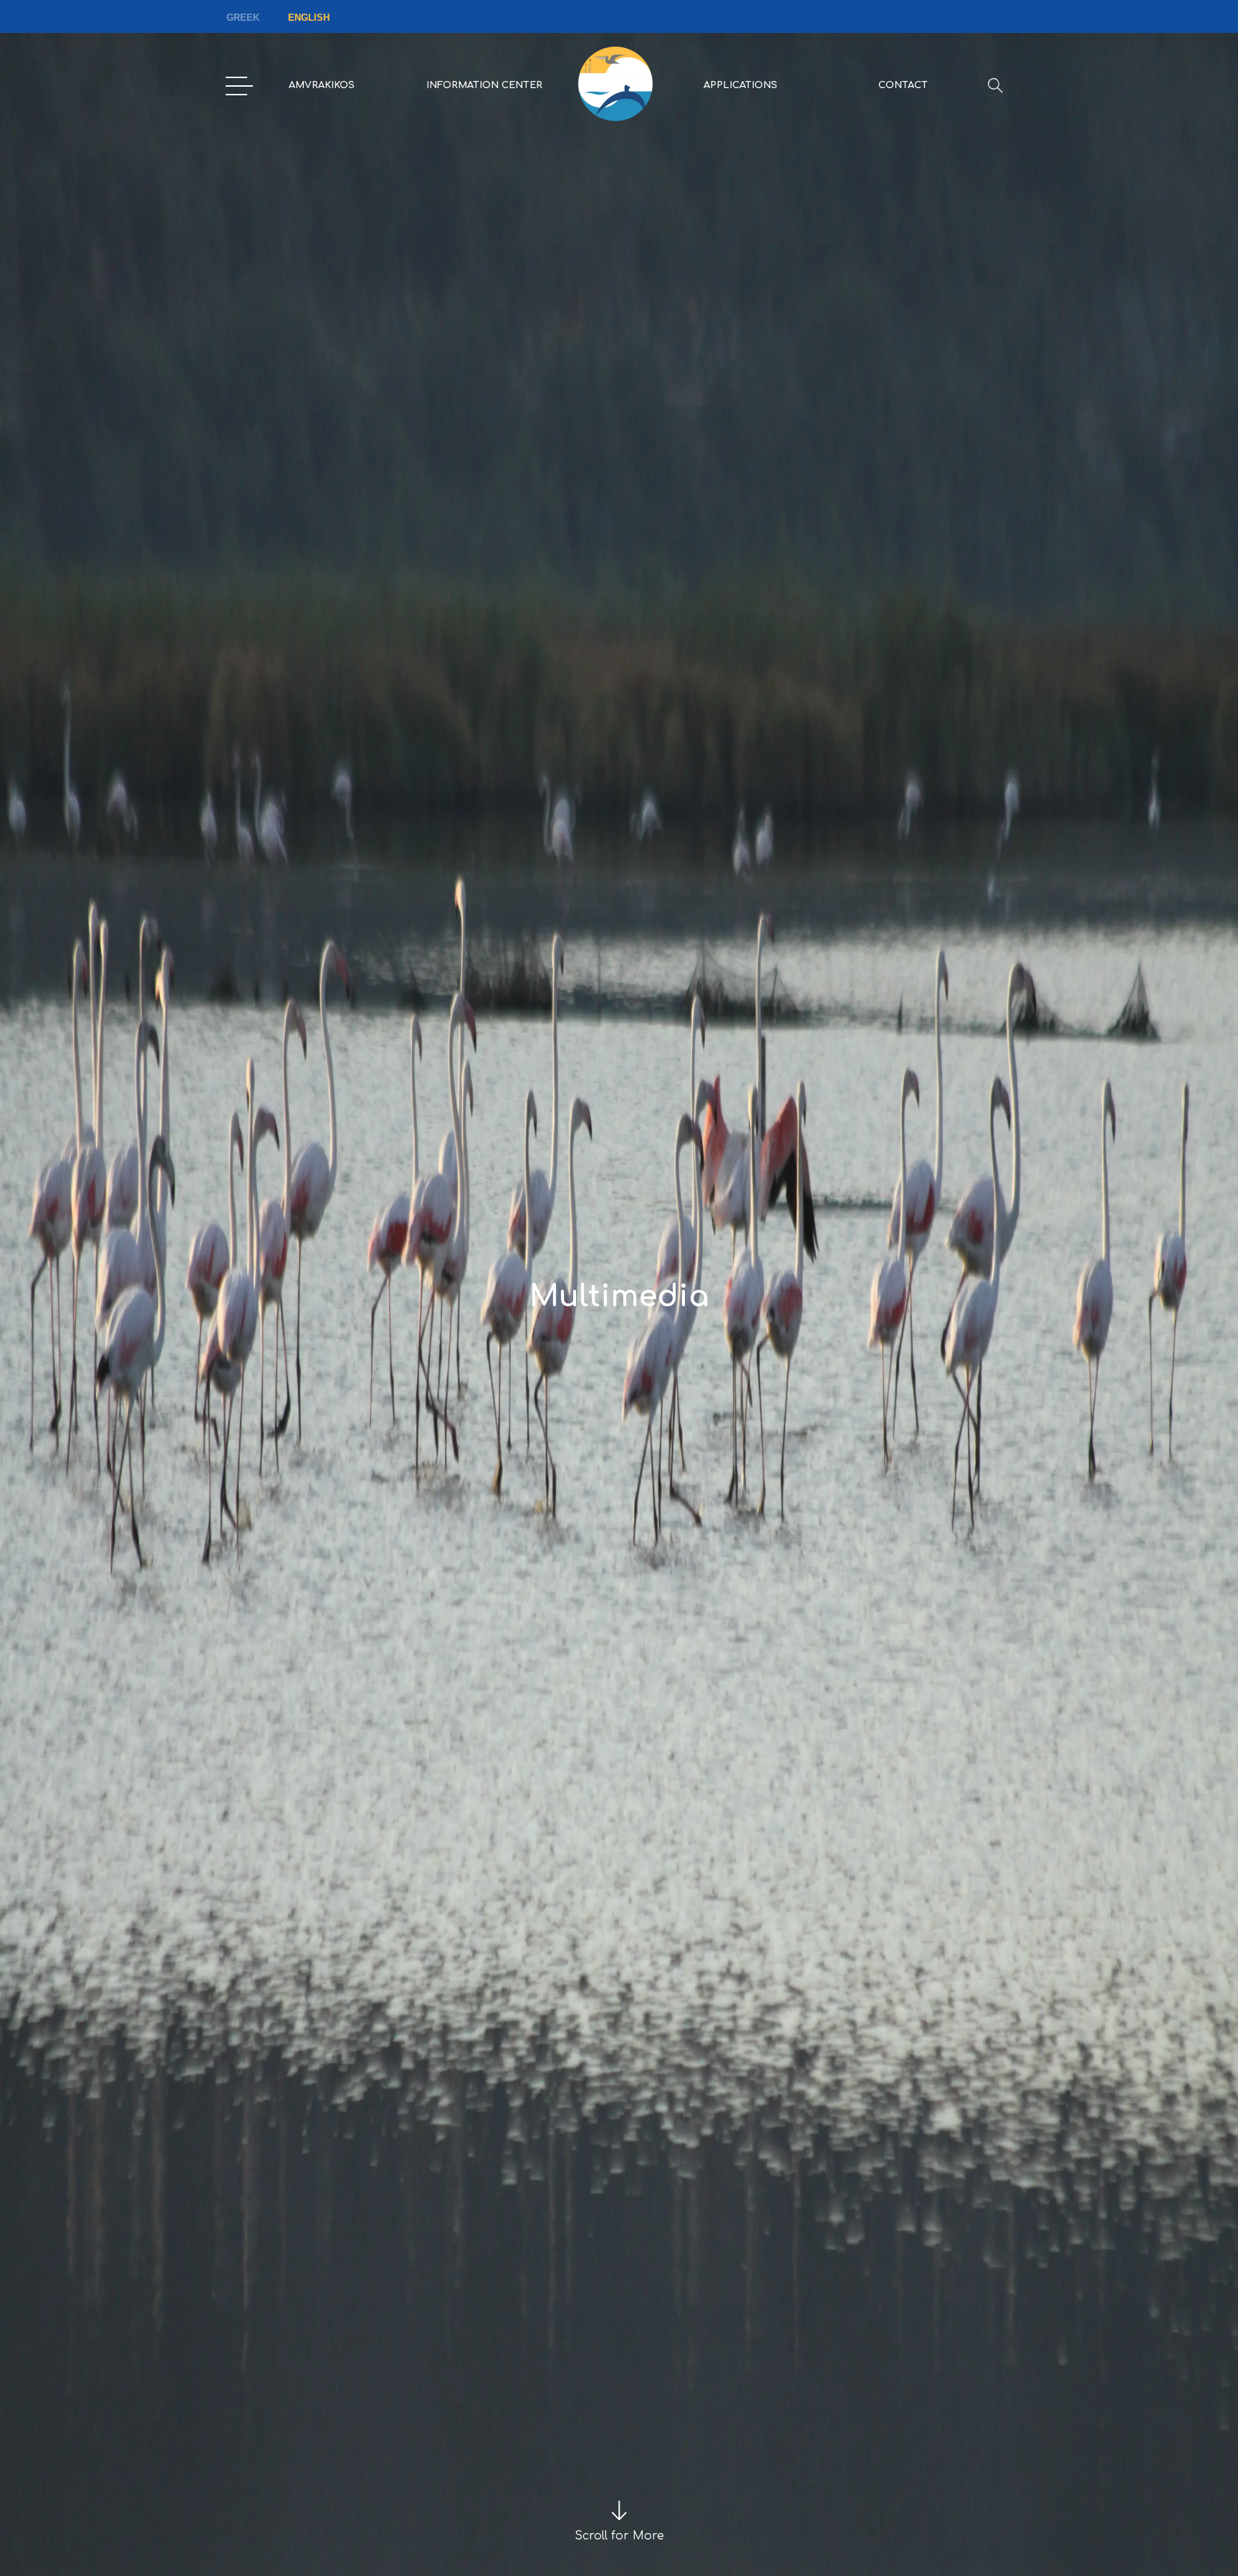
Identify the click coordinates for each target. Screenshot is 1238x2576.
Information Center (484, 85)
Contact (903, 85)
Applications (740, 85)
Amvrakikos (322, 85)
